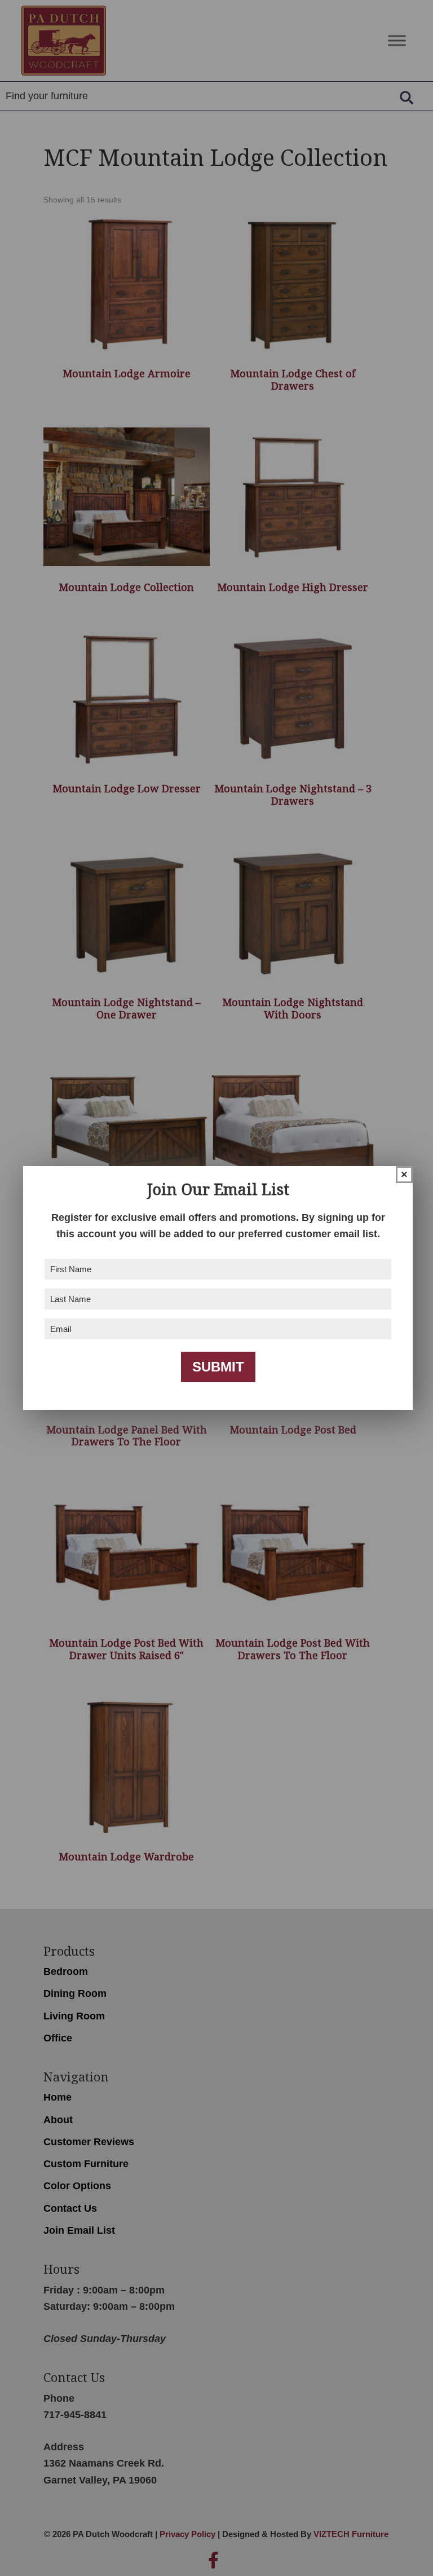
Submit (218, 1367)
